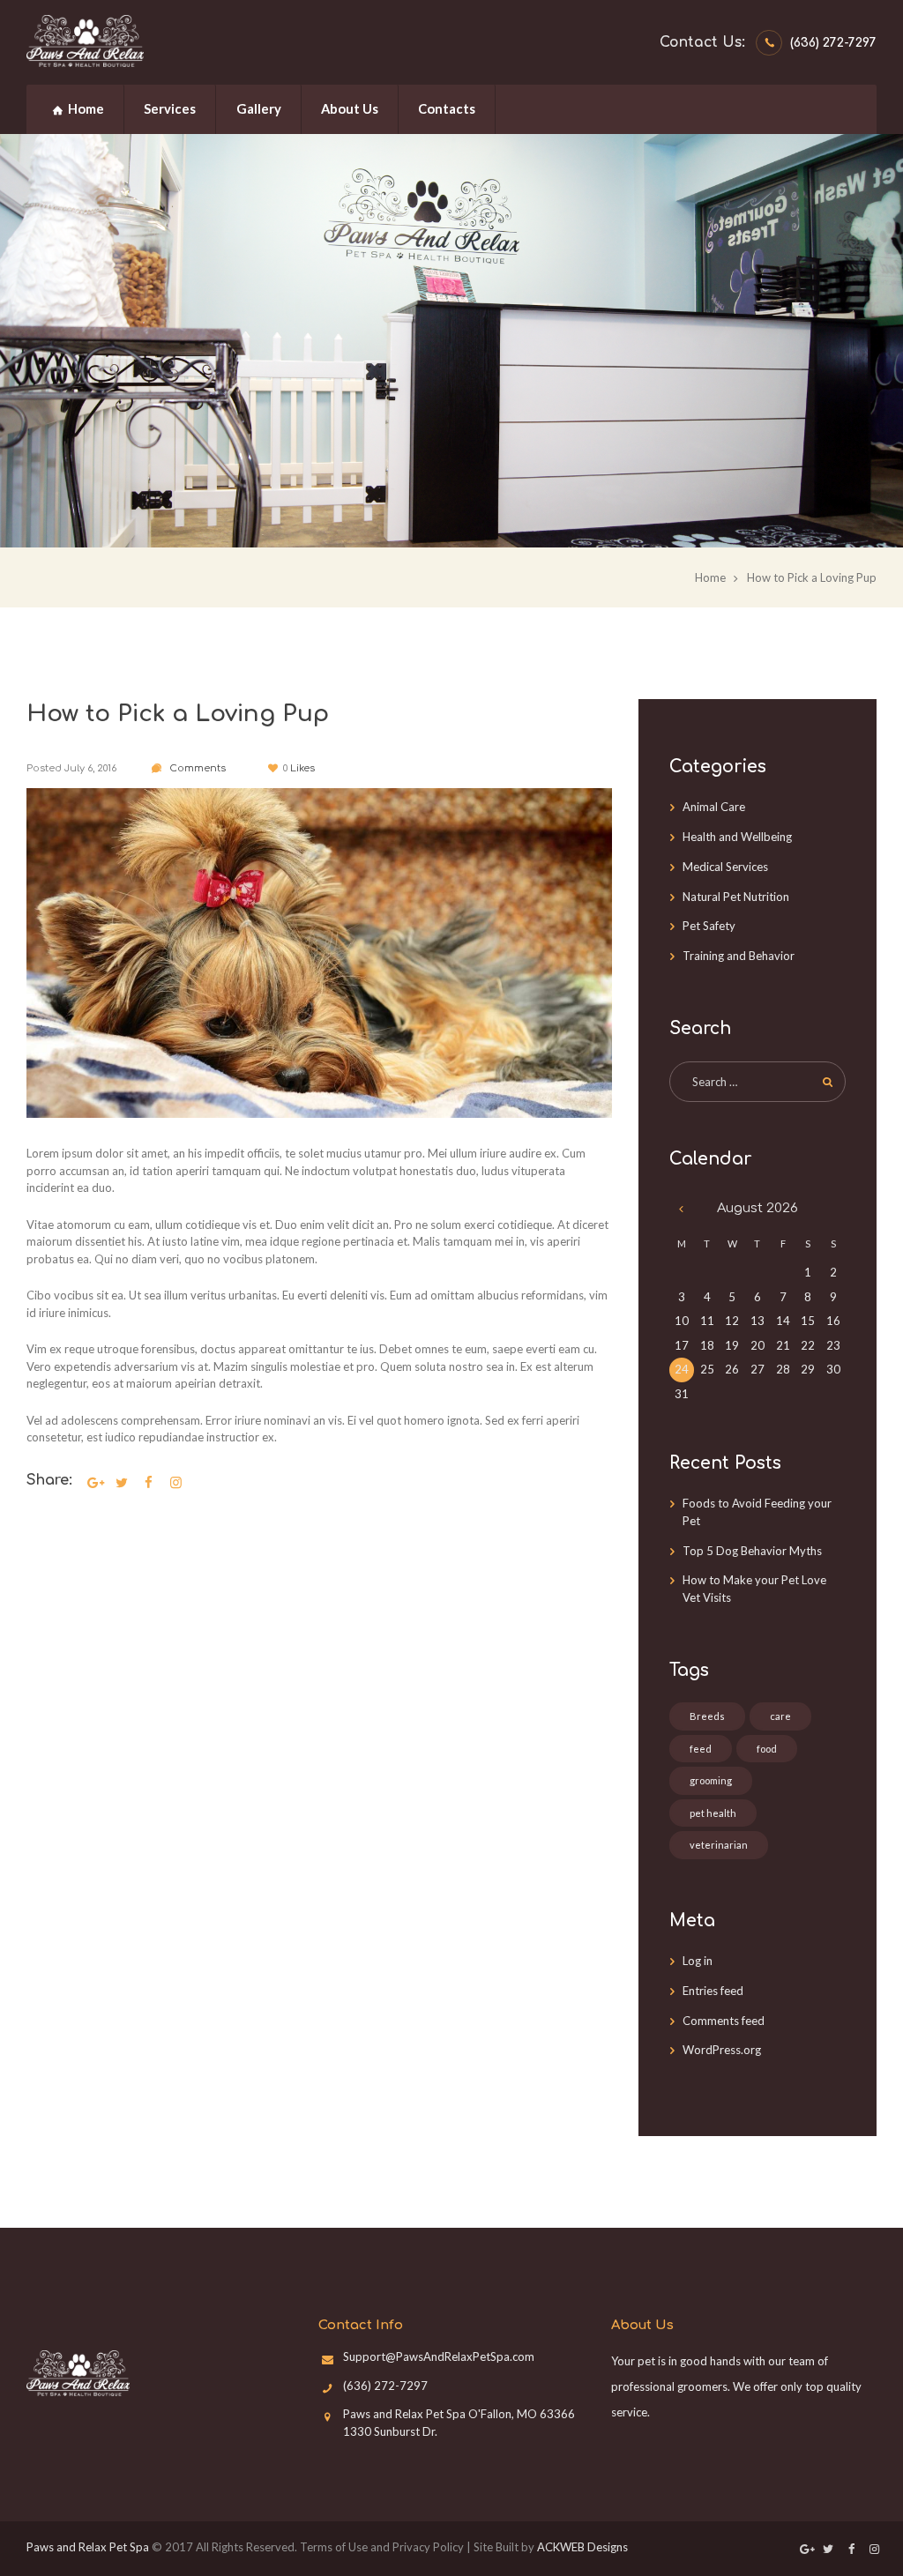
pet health (713, 1813)
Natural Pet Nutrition (736, 897)
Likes (299, 768)
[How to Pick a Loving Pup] (319, 953)
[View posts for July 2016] (682, 1209)
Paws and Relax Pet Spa (88, 2547)
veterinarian (719, 1845)
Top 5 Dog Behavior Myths (752, 1551)
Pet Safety (709, 926)
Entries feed (713, 1991)
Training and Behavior (739, 956)
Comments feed (724, 2021)
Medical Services (725, 867)
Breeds (707, 1716)
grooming (711, 1780)
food (767, 1749)
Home (710, 577)
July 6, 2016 (90, 768)
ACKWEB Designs (582, 2547)
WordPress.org (722, 2050)
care (780, 1716)
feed (701, 1749)
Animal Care (714, 807)
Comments (196, 768)
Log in (698, 1961)
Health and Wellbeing (737, 837)
